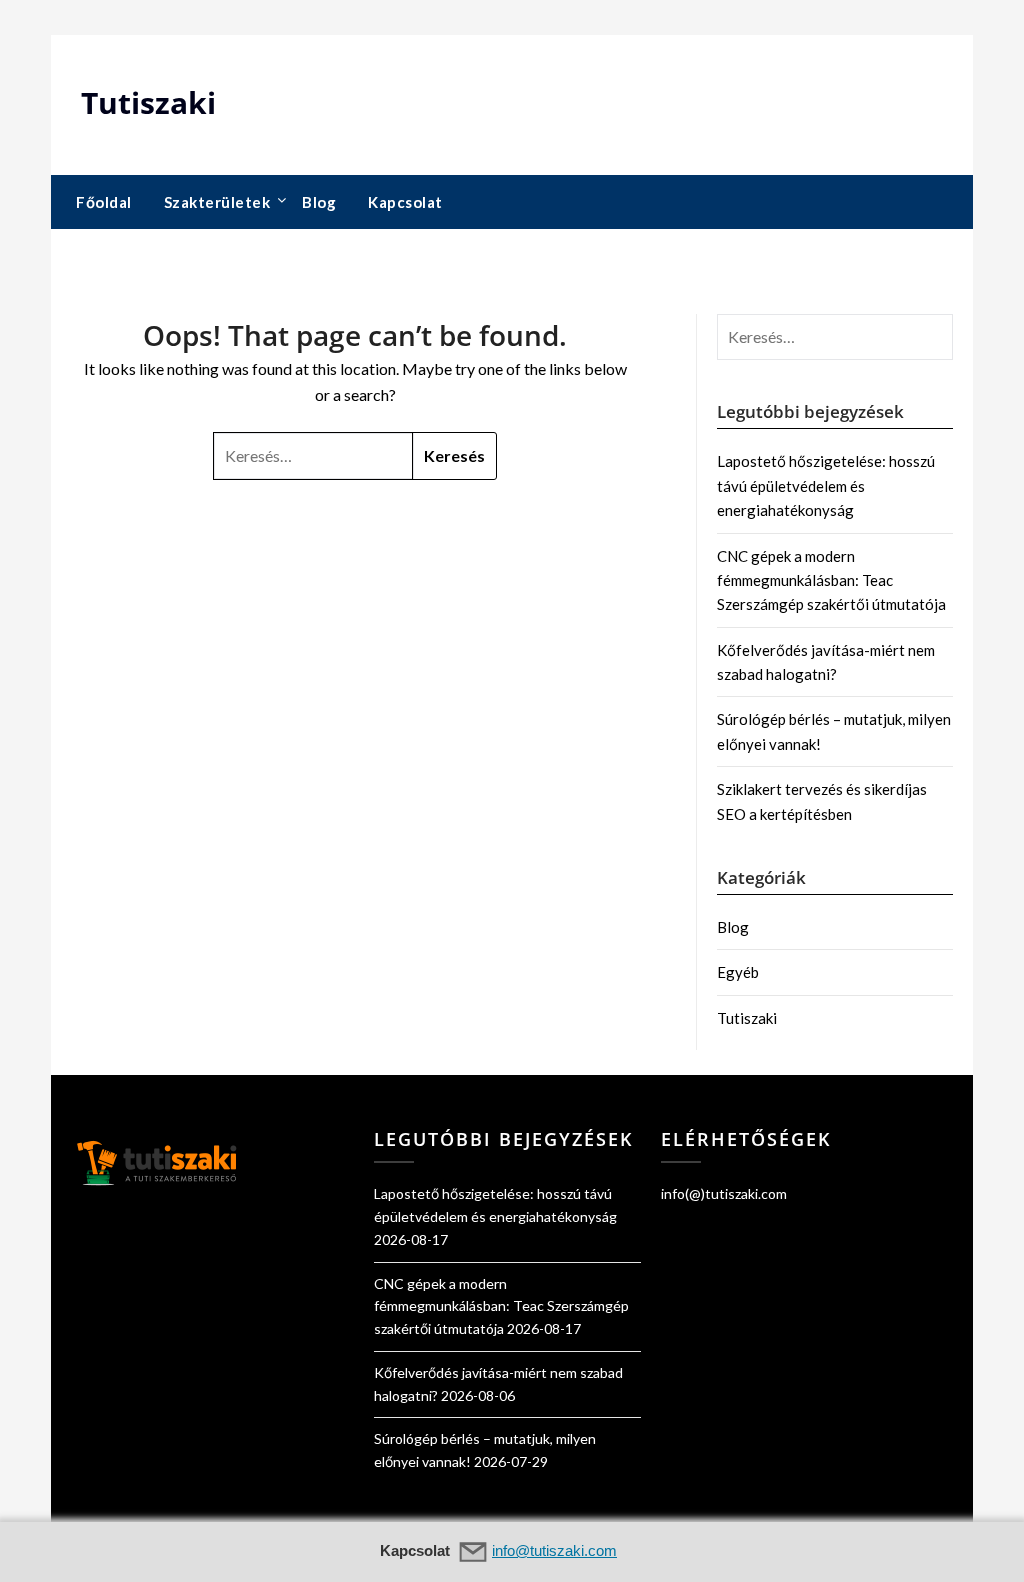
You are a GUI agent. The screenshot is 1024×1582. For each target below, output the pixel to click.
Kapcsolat (405, 202)
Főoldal (104, 202)
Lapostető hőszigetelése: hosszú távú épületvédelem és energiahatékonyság (826, 485)
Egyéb (738, 972)
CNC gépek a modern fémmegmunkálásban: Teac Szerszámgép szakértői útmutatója (831, 580)
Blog (319, 202)
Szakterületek (217, 202)
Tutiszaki (148, 102)
